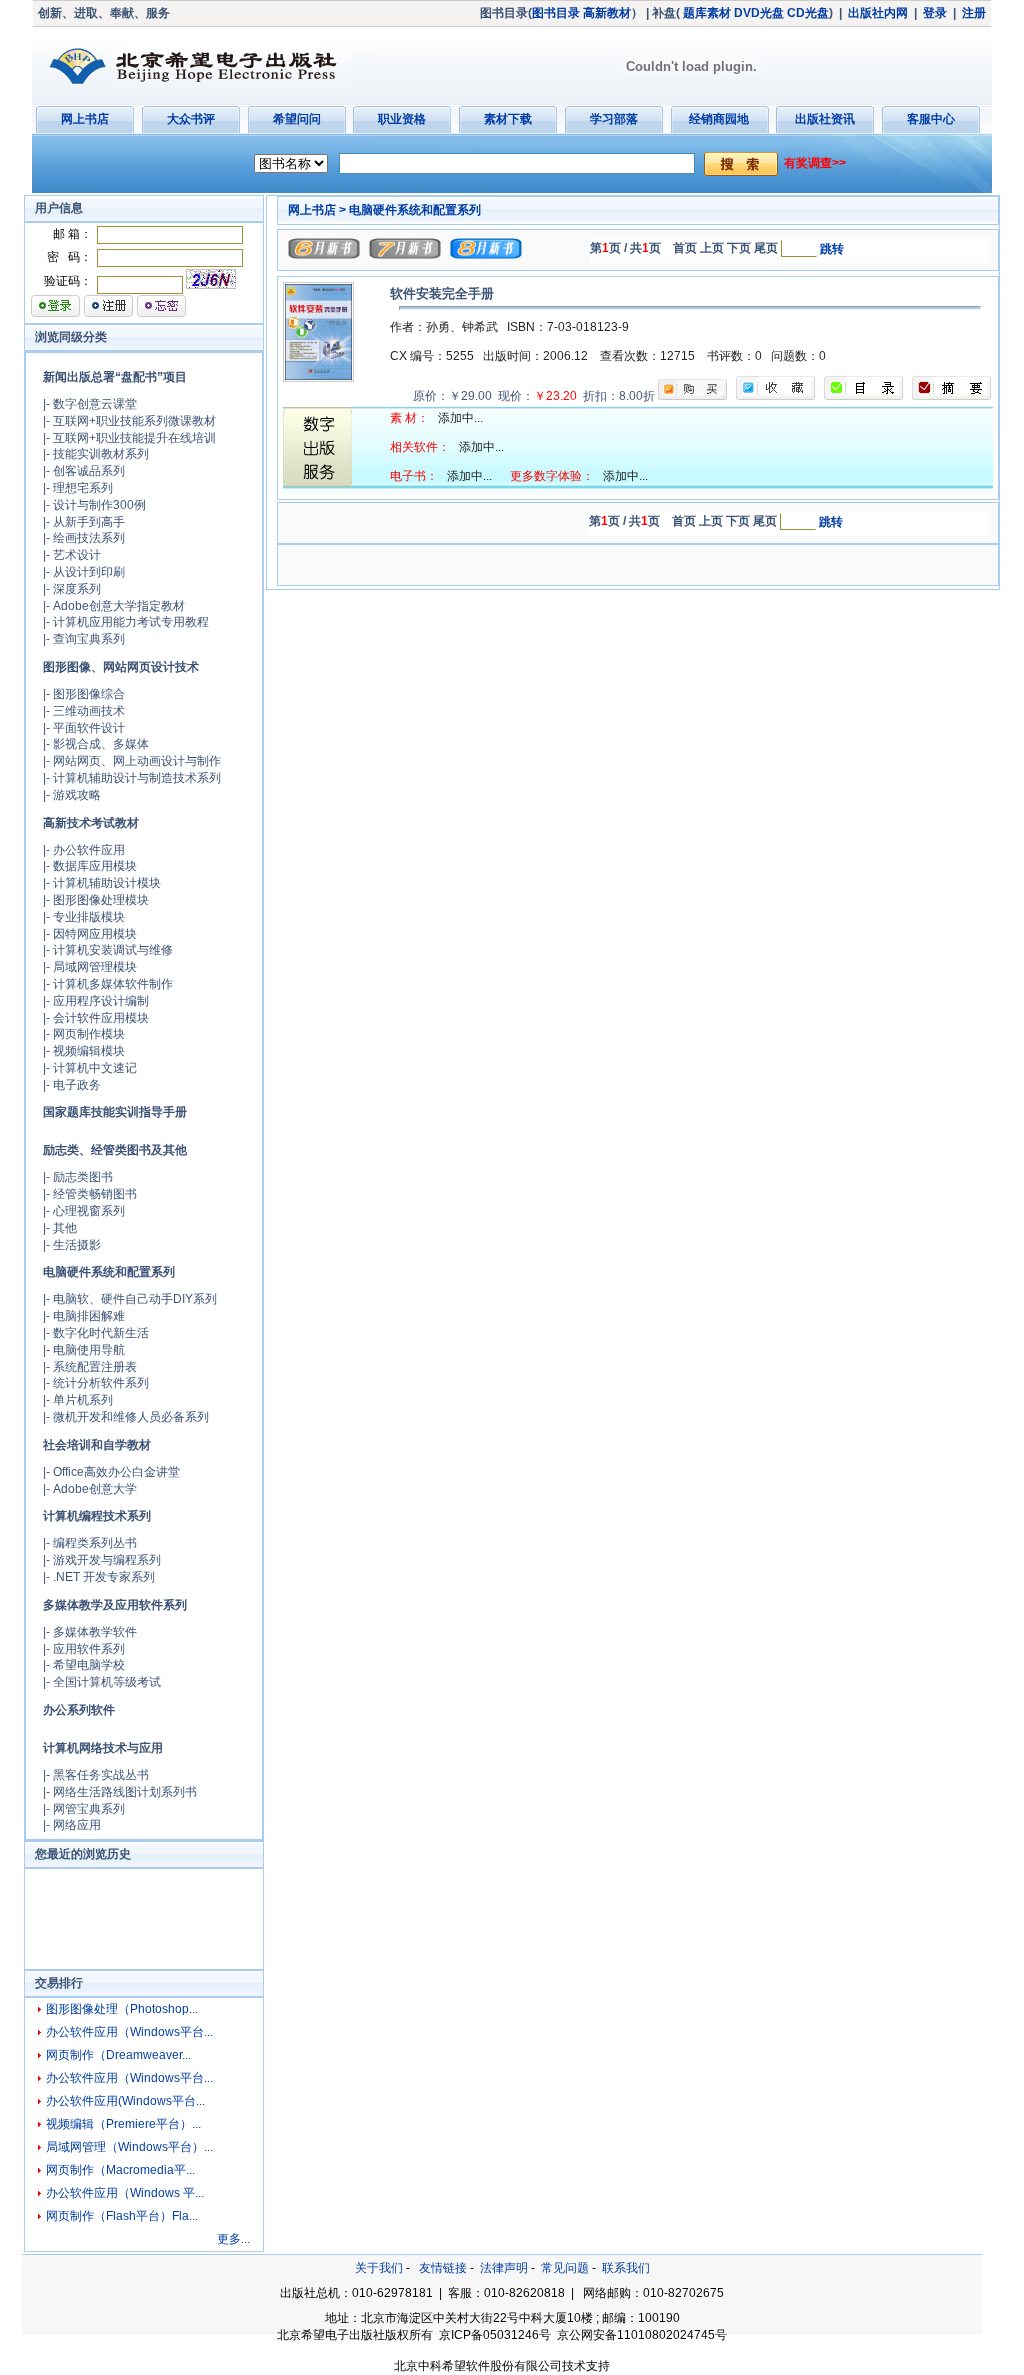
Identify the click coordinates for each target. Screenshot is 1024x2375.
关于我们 (379, 2268)
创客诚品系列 (89, 471)
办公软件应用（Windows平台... (129, 2032)
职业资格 (402, 119)
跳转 (832, 249)
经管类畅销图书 (95, 1194)
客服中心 (931, 119)
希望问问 (297, 119)
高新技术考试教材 (91, 823)
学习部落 (614, 119)
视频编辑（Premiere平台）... (123, 2124)
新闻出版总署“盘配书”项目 (115, 377)
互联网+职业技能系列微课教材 (134, 421)
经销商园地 (719, 119)
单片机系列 (83, 1400)
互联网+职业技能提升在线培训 (134, 438)
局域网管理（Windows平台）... (129, 2147)
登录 (935, 13)
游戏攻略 (77, 795)
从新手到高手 (89, 522)
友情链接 (443, 2268)
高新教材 (607, 13)
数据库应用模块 (95, 866)
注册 (974, 13)
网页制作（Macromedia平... (120, 2170)
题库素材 (707, 13)
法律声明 (504, 2268)
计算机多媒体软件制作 (113, 984)
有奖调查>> (815, 163)
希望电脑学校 (89, 1665)
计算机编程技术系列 (97, 1516)
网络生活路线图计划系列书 (125, 1792)
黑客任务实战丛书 (101, 1775)
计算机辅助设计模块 (107, 883)
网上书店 (85, 119)
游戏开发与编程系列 (107, 1560)
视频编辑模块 (89, 1051)
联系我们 (626, 2268)
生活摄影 (77, 1245)
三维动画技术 (89, 711)
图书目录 (556, 13)
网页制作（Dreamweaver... (118, 2055)
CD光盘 (808, 13)
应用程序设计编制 (101, 1001)
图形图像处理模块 (101, 900)
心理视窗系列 (89, 1211)
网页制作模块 (89, 1034)
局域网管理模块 (95, 967)
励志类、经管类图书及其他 (115, 1150)
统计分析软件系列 (101, 1383)
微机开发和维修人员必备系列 (131, 1417)
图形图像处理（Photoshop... (122, 2009)
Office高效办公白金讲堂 (116, 1472)
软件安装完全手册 (442, 293)
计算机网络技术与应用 (103, 1748)
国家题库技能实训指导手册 (115, 1112)
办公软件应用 (89, 850)
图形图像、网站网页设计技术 (121, 667)
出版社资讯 (825, 119)
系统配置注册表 (95, 1367)
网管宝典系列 (89, 1809)
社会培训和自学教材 (97, 1445)
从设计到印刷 (89, 572)
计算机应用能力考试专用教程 (131, 622)
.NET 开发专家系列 (104, 1577)
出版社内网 (878, 13)
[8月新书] (486, 255)
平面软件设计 (89, 728)
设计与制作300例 (99, 505)
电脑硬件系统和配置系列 (109, 1272)
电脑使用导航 (89, 1350)
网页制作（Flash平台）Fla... (122, 2216)
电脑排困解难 (89, 1316)
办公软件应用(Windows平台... (125, 2101)
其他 (65, 1228)
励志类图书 (83, 1177)
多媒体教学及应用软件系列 (115, 1605)
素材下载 (508, 119)
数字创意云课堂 (95, 404)
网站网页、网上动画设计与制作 (137, 761)
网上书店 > (317, 210)
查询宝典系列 (89, 639)
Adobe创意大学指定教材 (119, 606)
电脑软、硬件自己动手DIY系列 (135, 1299)
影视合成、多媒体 (101, 744)
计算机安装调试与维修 (113, 950)
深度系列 (77, 589)
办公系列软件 (79, 1710)
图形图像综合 (89, 694)
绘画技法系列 (89, 538)
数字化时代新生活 (101, 1333)
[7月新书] (405, 255)
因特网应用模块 (95, 934)
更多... (233, 2239)
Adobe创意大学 (95, 1489)
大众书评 (191, 119)
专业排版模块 (89, 917)
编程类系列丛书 (95, 1543)
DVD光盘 (759, 13)
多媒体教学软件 (95, 1632)
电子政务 (77, 1085)
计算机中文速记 (95, 1068)
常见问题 (565, 2268)
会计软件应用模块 (101, 1018)
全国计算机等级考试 (107, 1682)
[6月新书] (324, 255)
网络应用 (77, 1825)
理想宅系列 (83, 488)
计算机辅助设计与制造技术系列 (137, 778)
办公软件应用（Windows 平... (125, 2193)
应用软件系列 (89, 1649)
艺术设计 (77, 555)
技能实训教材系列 (101, 454)
